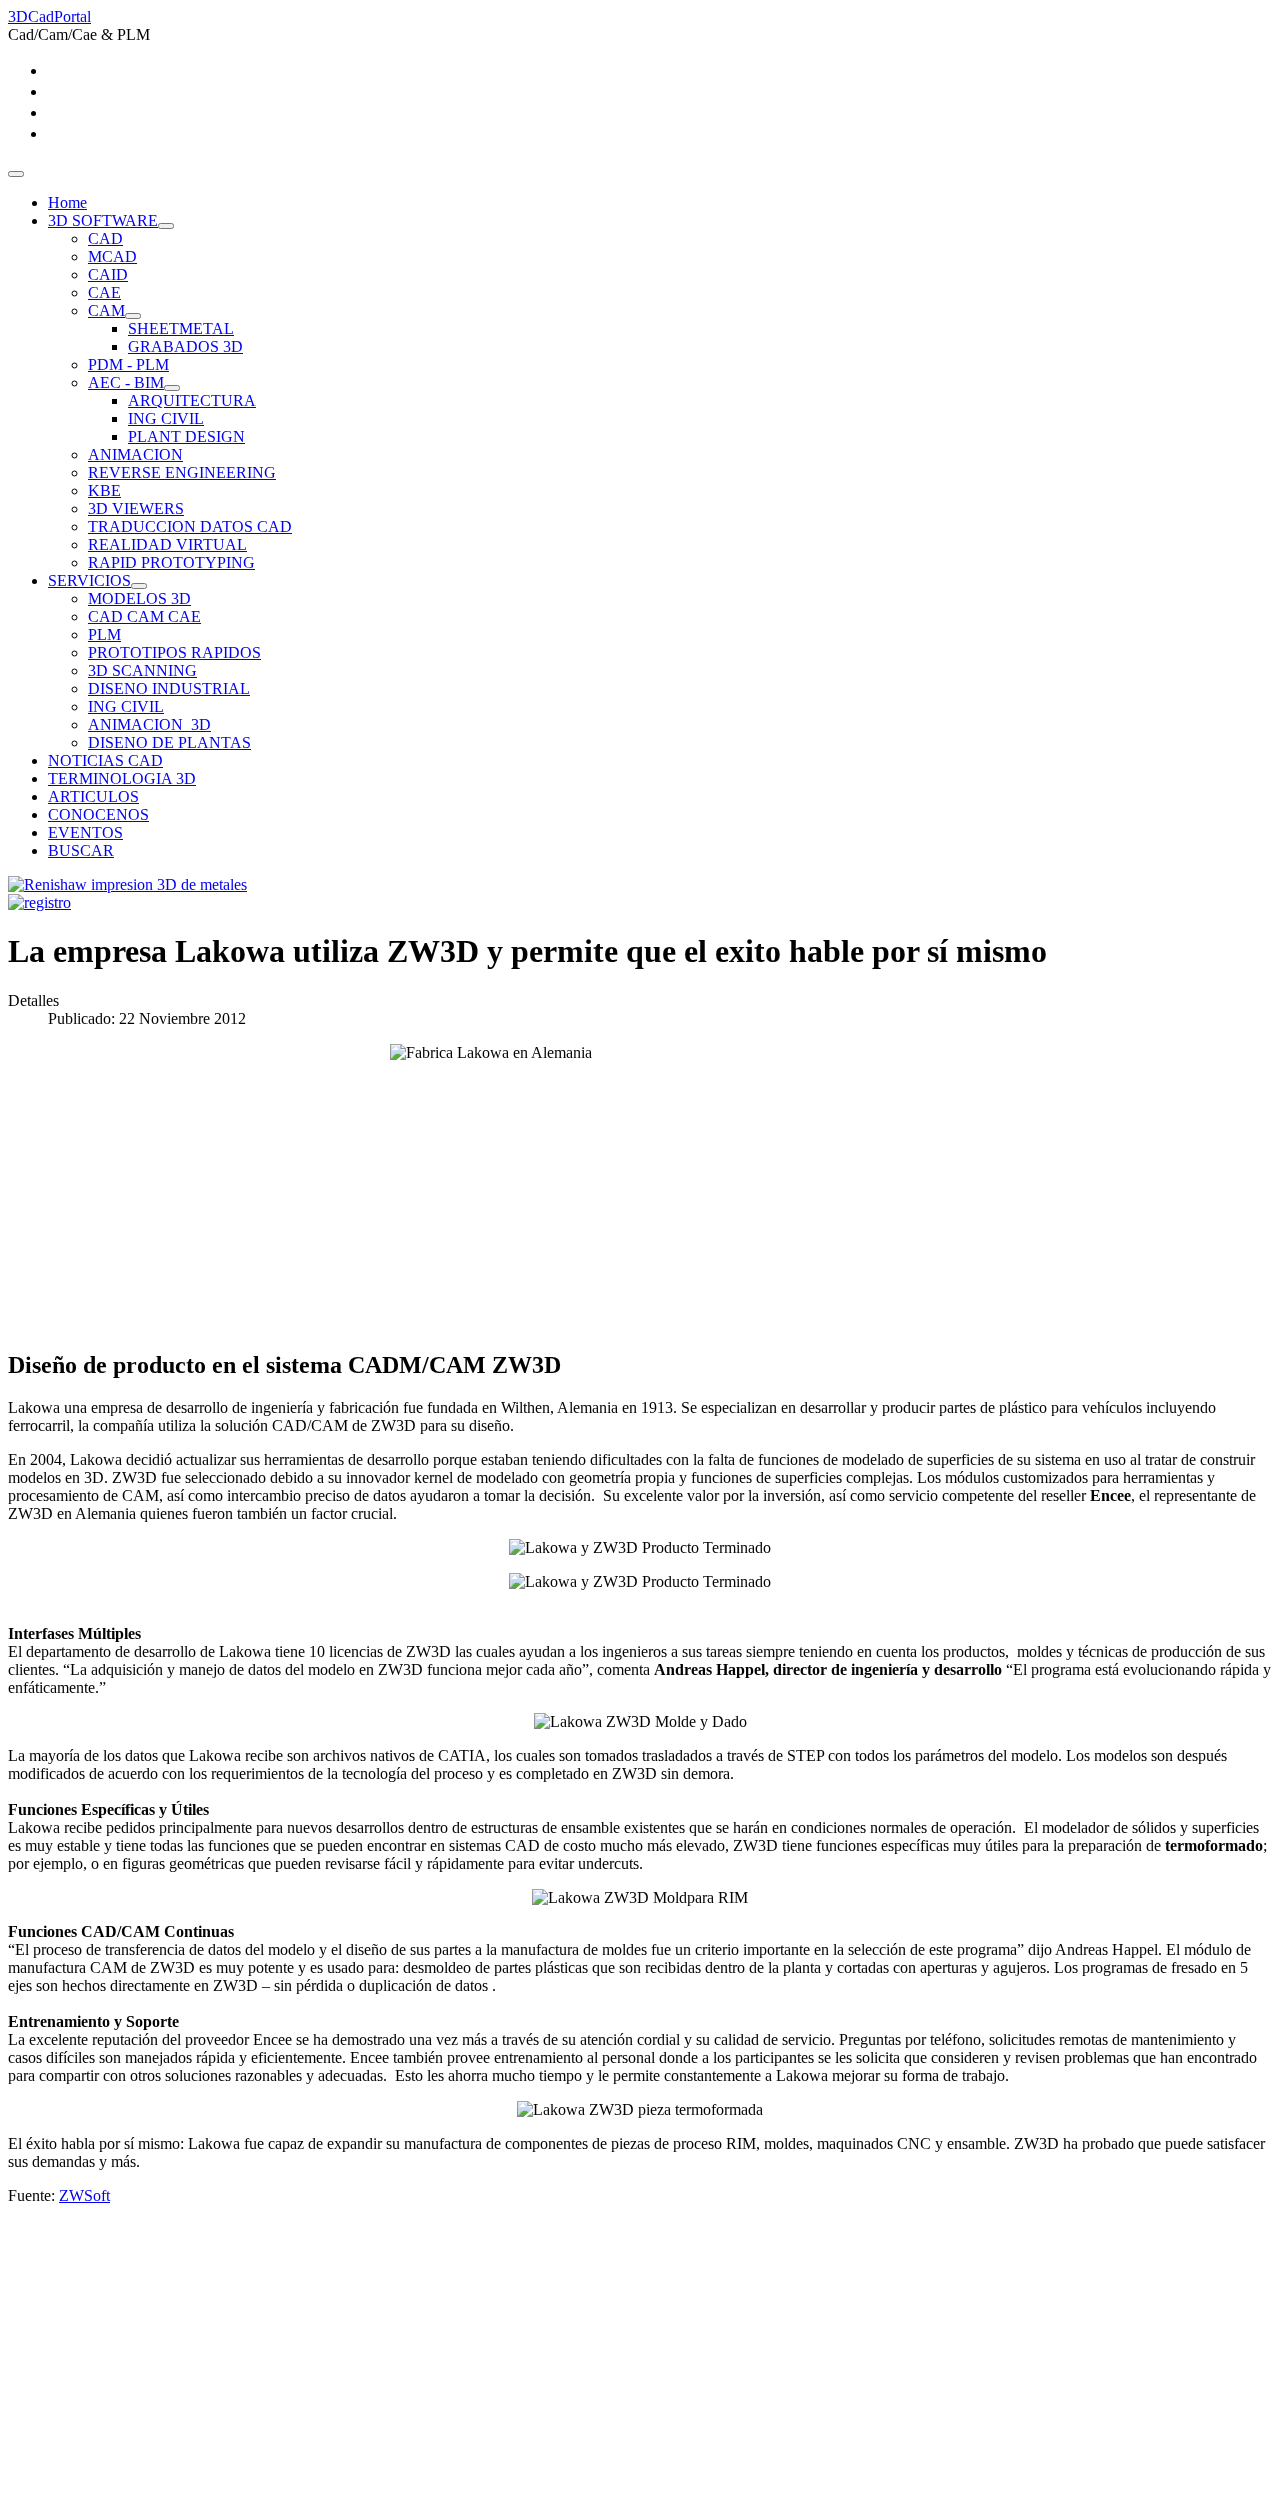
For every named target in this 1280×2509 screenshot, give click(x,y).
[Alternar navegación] (16, 174)
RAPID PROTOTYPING (171, 562)
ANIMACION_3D (149, 724)
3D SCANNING (142, 670)
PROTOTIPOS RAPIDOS (174, 652)
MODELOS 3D (139, 598)
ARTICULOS (93, 796)
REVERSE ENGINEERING (182, 472)
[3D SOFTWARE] (166, 226)
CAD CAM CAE (144, 616)
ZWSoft (84, 2195)
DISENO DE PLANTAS (169, 742)
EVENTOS (85, 832)
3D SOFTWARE (103, 220)
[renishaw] (127, 884)
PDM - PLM (128, 364)
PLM (104, 634)
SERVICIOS (89, 580)
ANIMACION (135, 454)
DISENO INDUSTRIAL (169, 688)
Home (67, 202)
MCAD (112, 256)
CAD (105, 238)
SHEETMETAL (181, 328)
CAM (106, 310)
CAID (108, 274)
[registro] (39, 902)
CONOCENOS (98, 814)
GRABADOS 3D (185, 346)
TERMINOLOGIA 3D (122, 778)
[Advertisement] (608, 2361)
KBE (104, 490)
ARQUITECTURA (192, 400)
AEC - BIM (126, 382)
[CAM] (133, 316)
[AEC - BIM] (172, 388)
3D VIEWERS (136, 508)
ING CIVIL (166, 418)
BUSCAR (81, 850)
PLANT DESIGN (186, 436)
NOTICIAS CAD (105, 760)
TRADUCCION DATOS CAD (190, 526)
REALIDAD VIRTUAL (167, 544)
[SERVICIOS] (139, 586)
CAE (104, 292)
